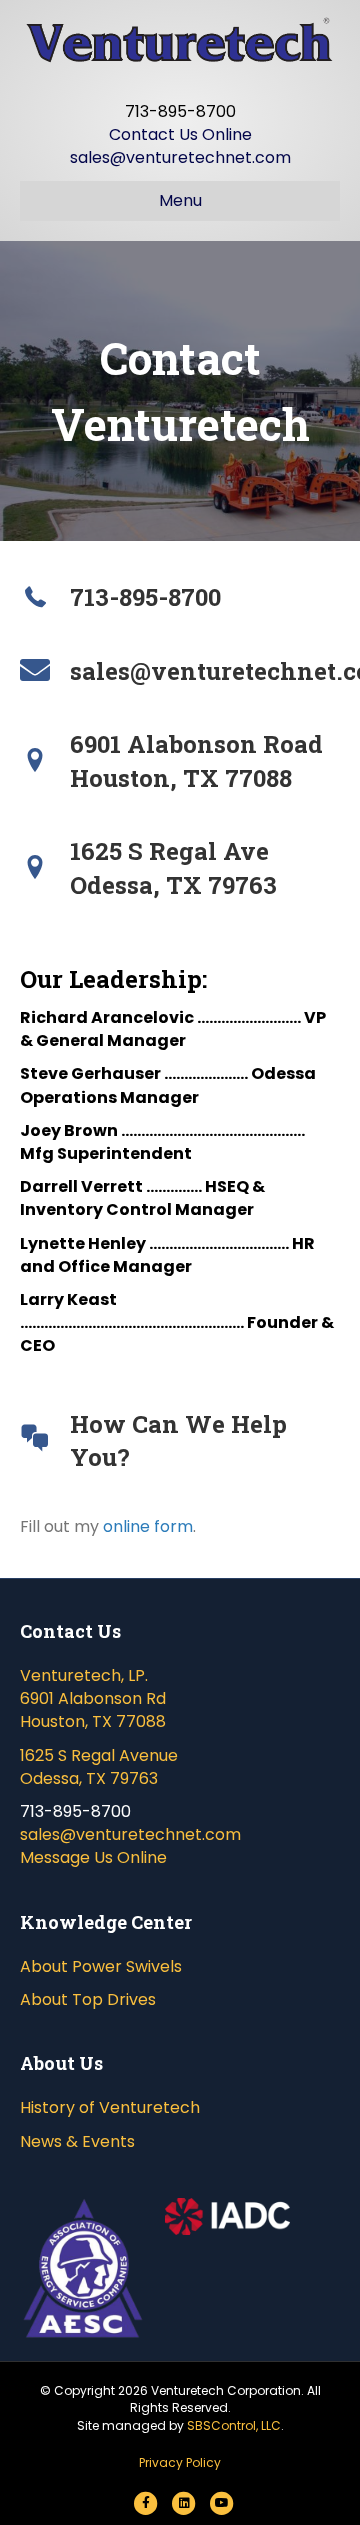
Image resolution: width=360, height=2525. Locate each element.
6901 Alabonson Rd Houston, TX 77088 (93, 1710)
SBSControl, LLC (234, 2425)
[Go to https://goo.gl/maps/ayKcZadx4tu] (180, 761)
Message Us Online (93, 1857)
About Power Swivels (101, 1966)
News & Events (77, 2141)
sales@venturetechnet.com (180, 157)
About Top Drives (88, 1999)
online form (148, 1526)
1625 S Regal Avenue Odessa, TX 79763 (99, 1767)
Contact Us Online (180, 134)
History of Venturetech (110, 2107)
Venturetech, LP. (84, 1675)
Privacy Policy (180, 2462)
